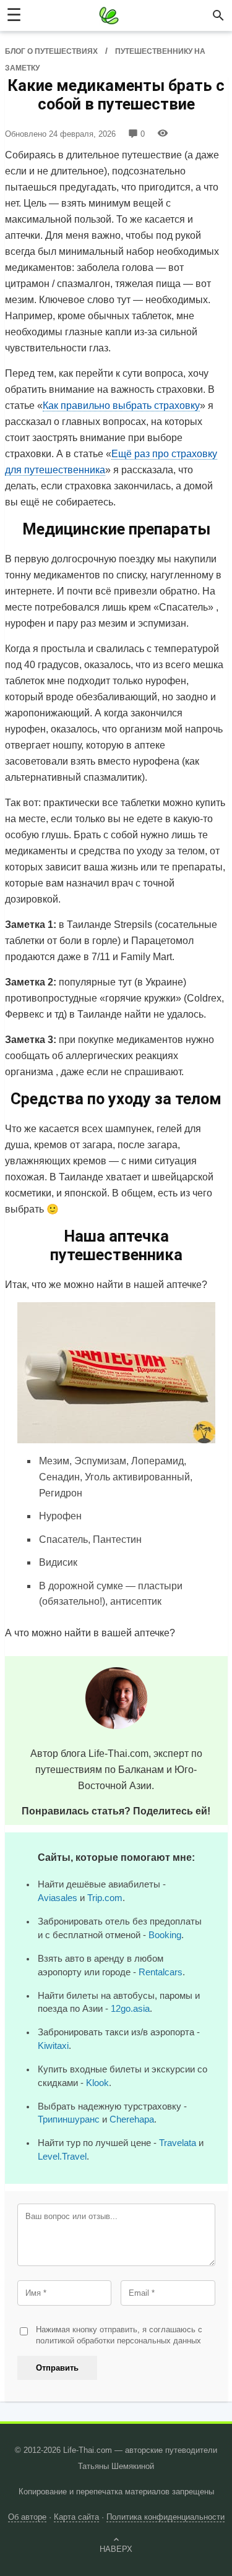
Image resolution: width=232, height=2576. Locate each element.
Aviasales (58, 1898)
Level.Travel (62, 2157)
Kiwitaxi (53, 2046)
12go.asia (130, 2009)
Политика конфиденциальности (165, 2517)
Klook (97, 2083)
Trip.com (105, 1898)
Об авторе (27, 2517)
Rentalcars (161, 1972)
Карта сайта (76, 2517)
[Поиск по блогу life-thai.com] (218, 15)
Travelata (178, 2143)
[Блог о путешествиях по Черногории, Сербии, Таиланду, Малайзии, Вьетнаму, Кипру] (109, 15)
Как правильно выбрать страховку (121, 406)
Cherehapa (132, 2119)
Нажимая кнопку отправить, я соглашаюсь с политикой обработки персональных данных (119, 2335)
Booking (165, 1935)
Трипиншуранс (69, 2119)
